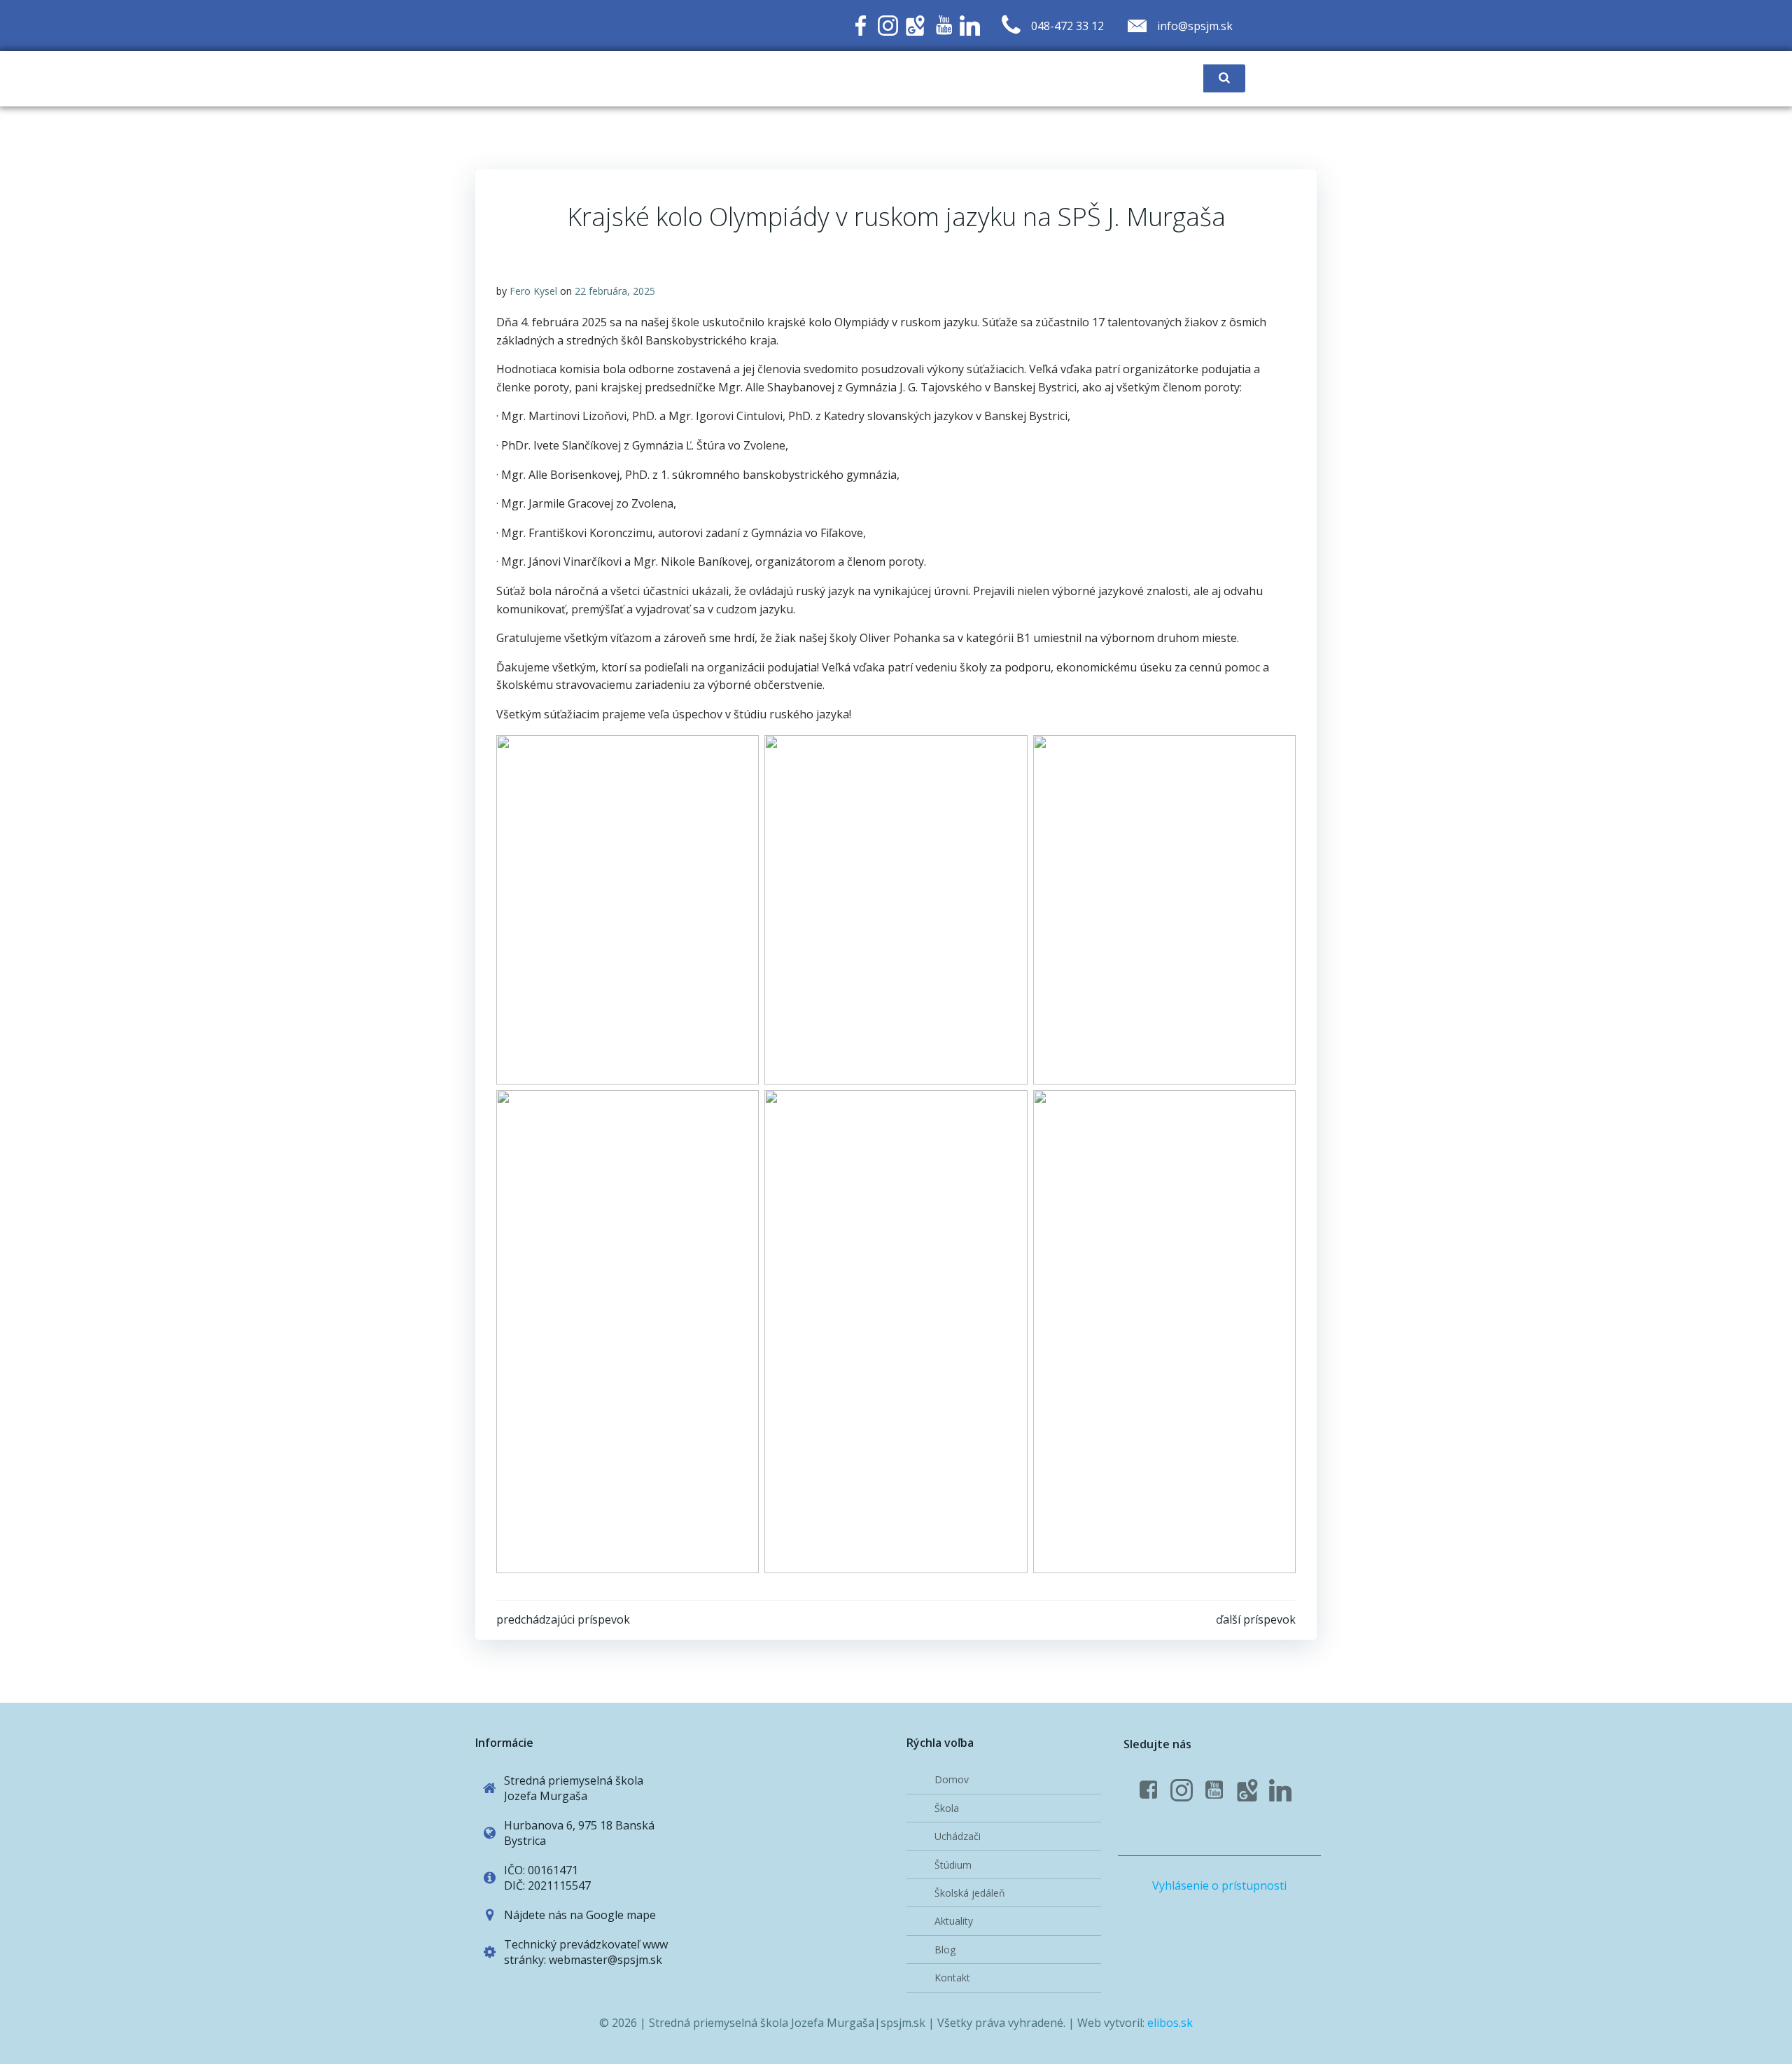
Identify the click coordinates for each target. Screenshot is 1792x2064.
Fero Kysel (533, 291)
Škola (947, 1808)
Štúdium (953, 1865)
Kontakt (952, 1978)
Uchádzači (958, 1836)
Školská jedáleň (970, 1893)
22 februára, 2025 (615, 291)
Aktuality (954, 1921)
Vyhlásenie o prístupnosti (1219, 1885)
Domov (952, 1779)
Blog (945, 1950)
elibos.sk (1170, 2023)
